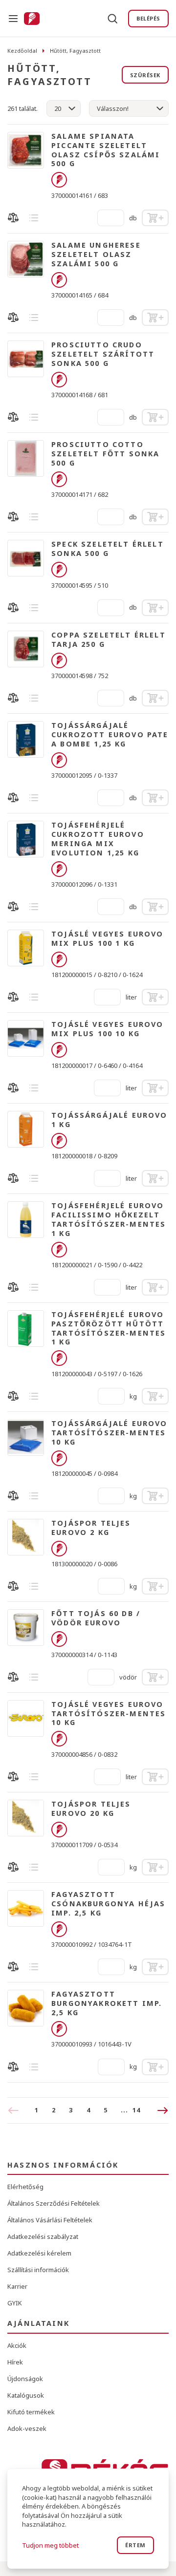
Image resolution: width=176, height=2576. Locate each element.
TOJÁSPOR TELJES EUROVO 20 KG (91, 1809)
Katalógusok (26, 2395)
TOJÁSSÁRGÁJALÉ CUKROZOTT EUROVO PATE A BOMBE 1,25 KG (110, 735)
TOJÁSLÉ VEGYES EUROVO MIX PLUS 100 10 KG (108, 1029)
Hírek (15, 2362)
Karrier (17, 2286)
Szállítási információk (38, 2270)
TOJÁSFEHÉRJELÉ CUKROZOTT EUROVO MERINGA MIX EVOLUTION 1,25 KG (98, 839)
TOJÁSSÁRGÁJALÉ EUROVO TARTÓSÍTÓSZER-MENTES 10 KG (110, 1433)
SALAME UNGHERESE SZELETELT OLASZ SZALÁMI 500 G (96, 255)
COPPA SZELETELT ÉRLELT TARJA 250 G (109, 640)
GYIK (15, 2303)
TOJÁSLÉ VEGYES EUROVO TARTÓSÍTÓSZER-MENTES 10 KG (109, 1714)
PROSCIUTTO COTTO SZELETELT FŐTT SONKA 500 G (105, 454)
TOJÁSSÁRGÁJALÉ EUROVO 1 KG (110, 1120)
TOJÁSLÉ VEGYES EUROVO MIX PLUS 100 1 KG (108, 939)
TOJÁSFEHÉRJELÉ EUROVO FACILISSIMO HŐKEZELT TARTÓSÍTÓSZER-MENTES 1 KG (109, 1219)
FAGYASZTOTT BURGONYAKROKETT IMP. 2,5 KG (107, 2003)
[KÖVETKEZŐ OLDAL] (158, 2110)
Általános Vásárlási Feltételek (50, 2220)
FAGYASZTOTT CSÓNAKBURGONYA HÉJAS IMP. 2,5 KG (108, 1904)
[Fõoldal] (32, 19)
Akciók (17, 2345)
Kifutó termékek (31, 2412)
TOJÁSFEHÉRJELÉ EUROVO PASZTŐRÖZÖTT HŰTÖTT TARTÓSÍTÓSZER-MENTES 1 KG (109, 1328)
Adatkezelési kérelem (39, 2253)
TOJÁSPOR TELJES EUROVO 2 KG (91, 1528)
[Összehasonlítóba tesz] (13, 218)
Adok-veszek (27, 2428)
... (130, 2110)
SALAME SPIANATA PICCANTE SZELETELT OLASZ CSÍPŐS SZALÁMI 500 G (106, 150)
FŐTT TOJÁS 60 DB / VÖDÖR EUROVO (96, 1618)
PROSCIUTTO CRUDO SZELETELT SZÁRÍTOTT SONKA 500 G (103, 354)
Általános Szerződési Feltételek (54, 2203)
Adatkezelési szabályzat (43, 2236)
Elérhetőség (25, 2187)
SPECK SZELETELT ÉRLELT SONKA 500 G (108, 549)
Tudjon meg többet (50, 2545)
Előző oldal (17, 2110)
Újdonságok (25, 2379)
